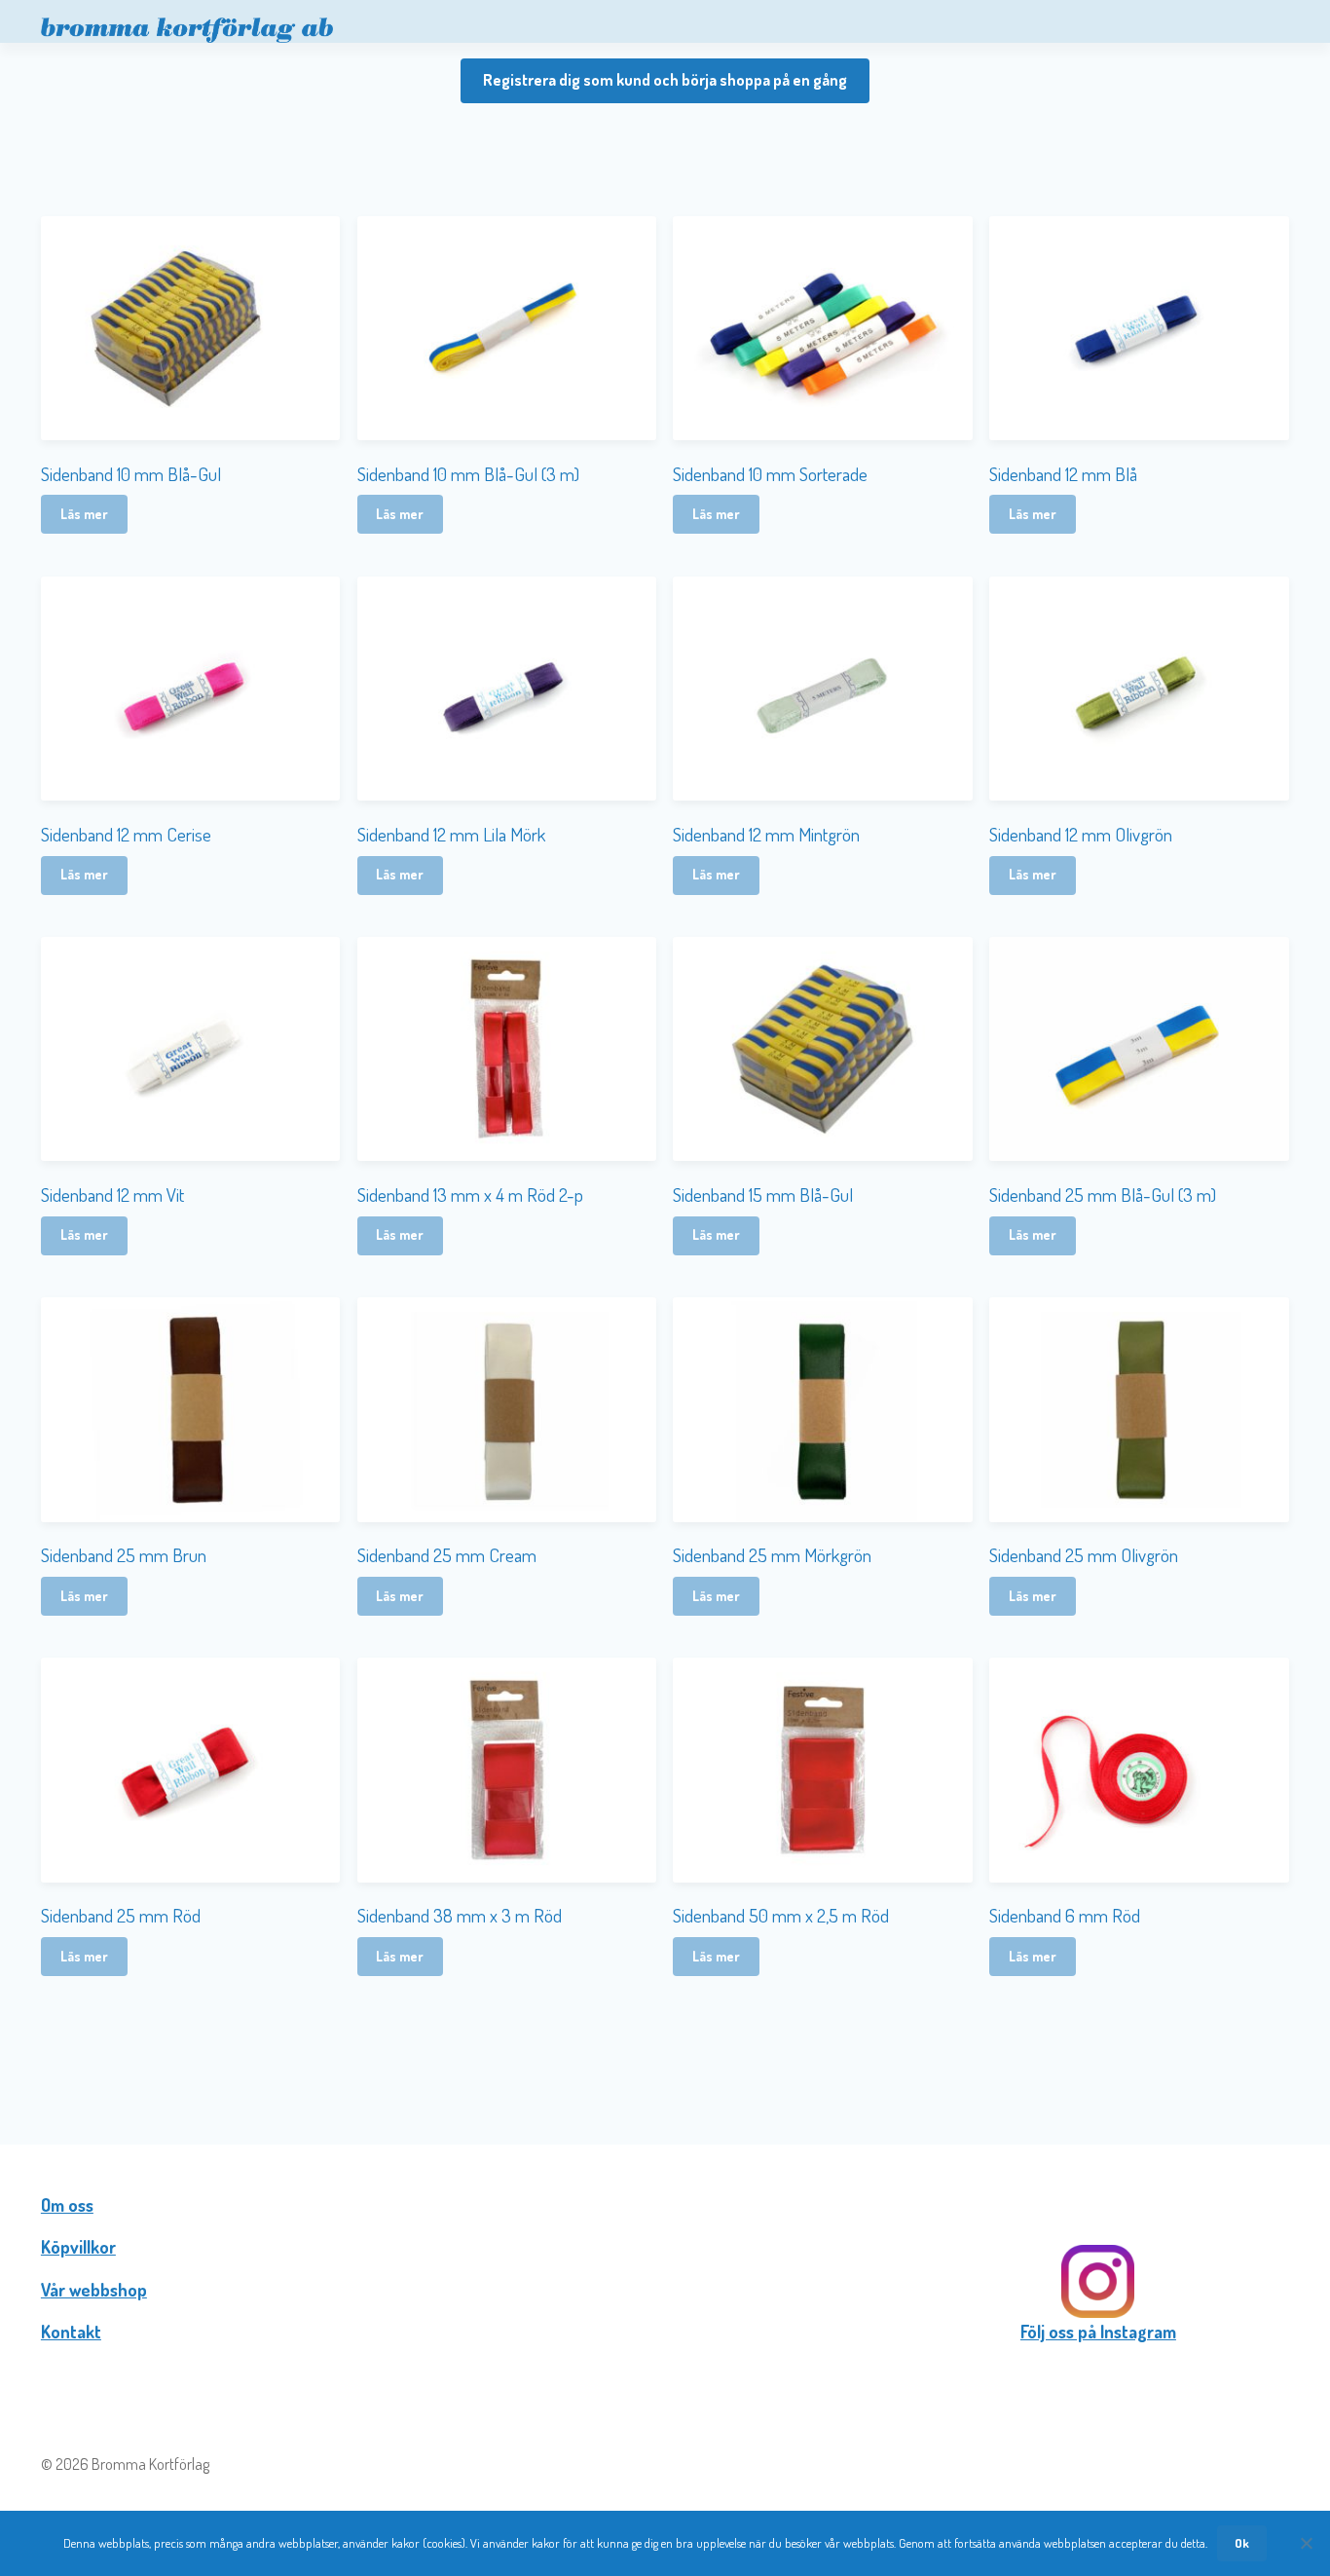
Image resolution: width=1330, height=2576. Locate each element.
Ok (1242, 2543)
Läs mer (84, 514)
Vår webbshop (94, 2290)
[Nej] (1306, 2543)
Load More (665, 2040)
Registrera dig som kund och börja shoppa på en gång (665, 80)
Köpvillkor (78, 2247)
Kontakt (71, 2332)
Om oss (67, 2205)
